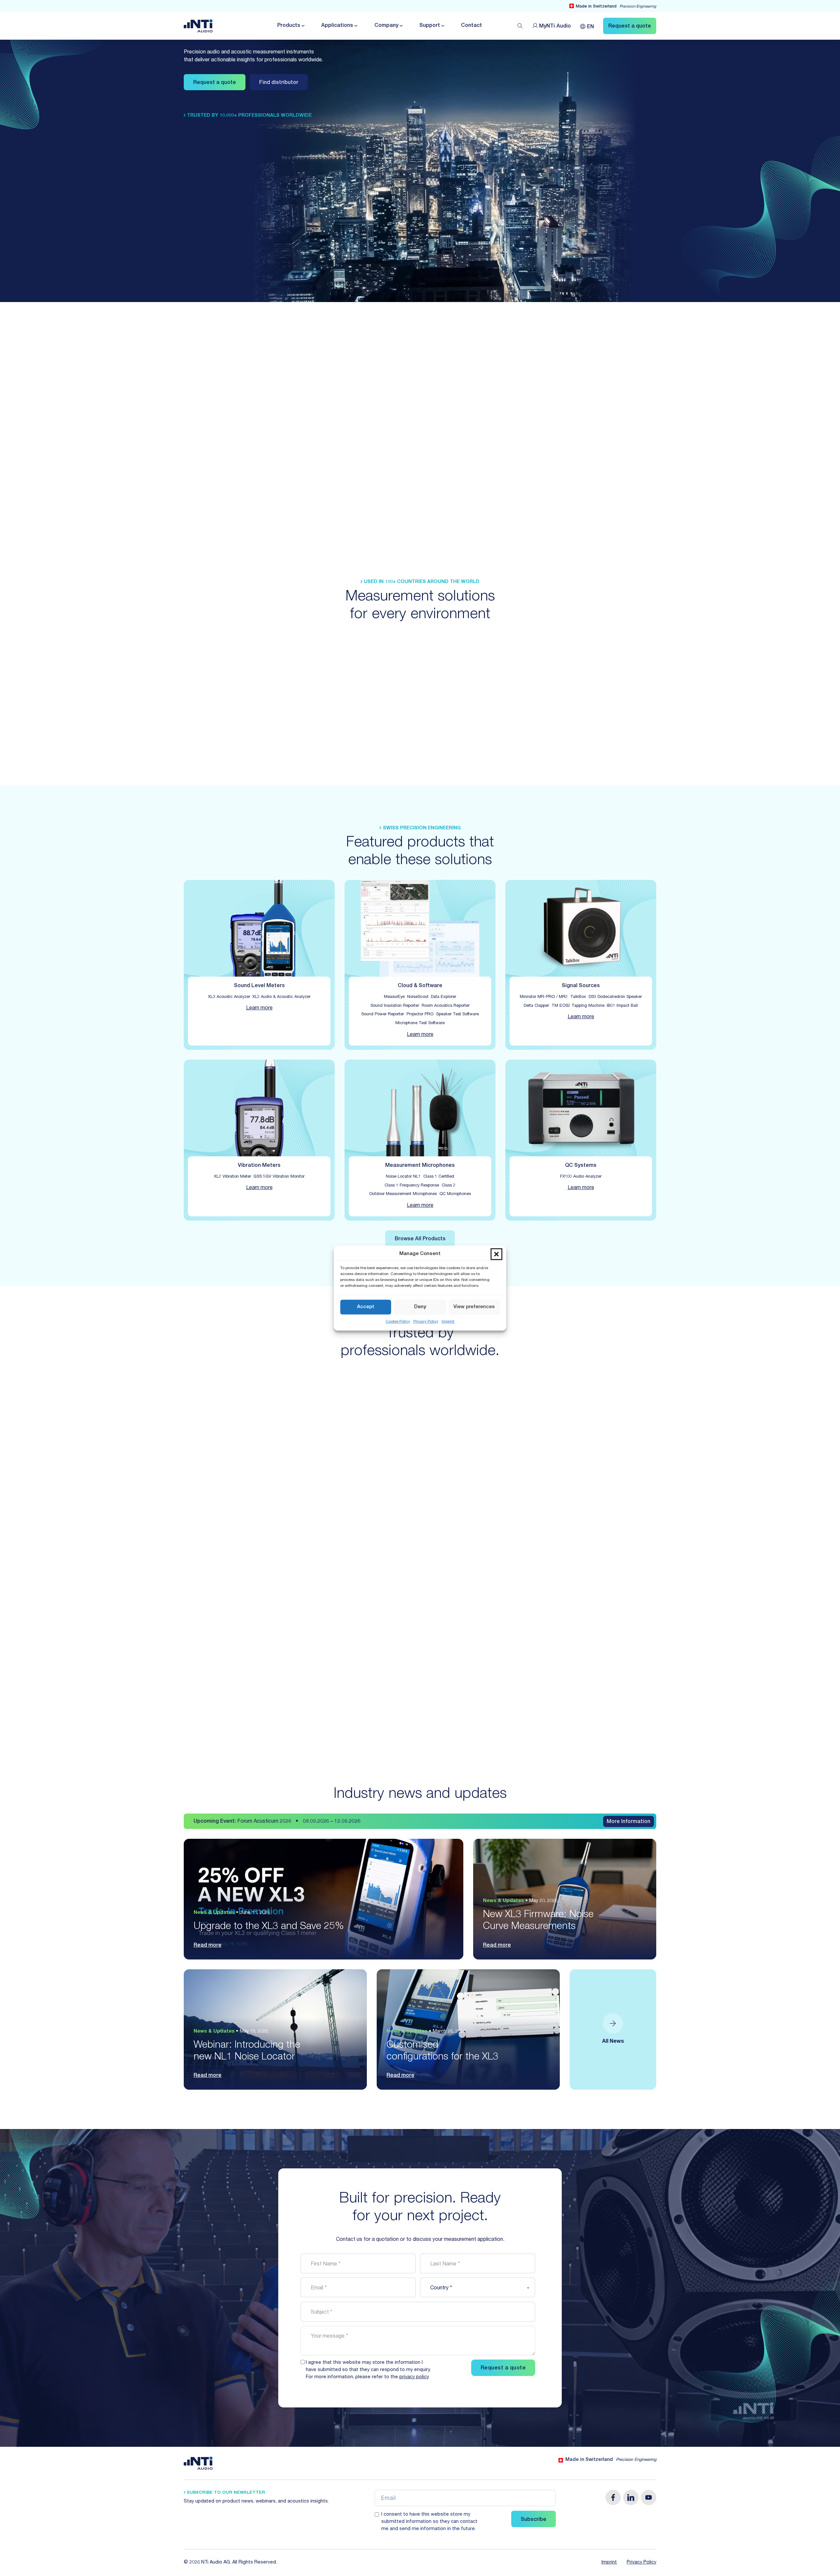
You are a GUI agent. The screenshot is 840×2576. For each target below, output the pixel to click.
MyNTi (555, 27)
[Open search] (520, 26)
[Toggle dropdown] (303, 26)
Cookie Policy (398, 1322)
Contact (472, 26)
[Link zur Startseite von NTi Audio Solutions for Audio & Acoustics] (198, 26)
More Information (629, 1822)
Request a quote (215, 83)
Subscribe (534, 2520)
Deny (420, 1307)
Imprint (448, 1322)
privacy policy (414, 2377)
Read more (208, 1946)
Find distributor (279, 83)
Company (386, 26)
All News (613, 2042)
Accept (366, 1307)
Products (289, 26)
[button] (496, 1254)
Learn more (259, 1008)
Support (430, 26)
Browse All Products (420, 1239)
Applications (337, 26)
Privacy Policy (426, 1322)
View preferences (474, 1307)
